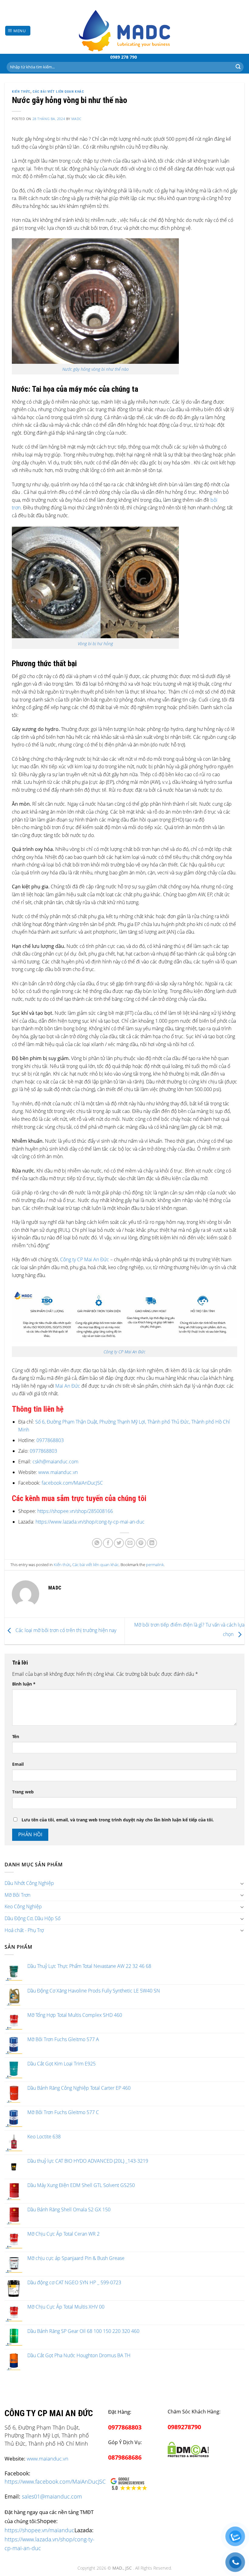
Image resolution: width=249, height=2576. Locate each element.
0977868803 (50, 1440)
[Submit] (238, 67)
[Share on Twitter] (119, 1543)
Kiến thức (21, 92)
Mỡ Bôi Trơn (17, 1895)
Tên (16, 1736)
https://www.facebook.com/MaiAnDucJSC (55, 2481)
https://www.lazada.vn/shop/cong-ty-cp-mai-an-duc (90, 1522)
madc (76, 119)
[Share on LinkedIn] (152, 1543)
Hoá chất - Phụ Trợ (24, 1930)
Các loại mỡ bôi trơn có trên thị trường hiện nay (65, 1631)
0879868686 (125, 2457)
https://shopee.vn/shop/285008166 (75, 1511)
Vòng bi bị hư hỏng (95, 644)
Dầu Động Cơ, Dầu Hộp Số (32, 1918)
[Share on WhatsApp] (97, 1543)
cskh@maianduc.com (55, 1462)
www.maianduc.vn (57, 1472)
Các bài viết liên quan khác (58, 92)
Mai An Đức (68, 1386)
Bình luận (24, 1684)
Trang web (23, 1792)
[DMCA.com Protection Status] (188, 2449)
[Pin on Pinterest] (141, 1543)
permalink (155, 1565)
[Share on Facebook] (108, 1543)
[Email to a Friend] (130, 1543)
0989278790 (184, 2427)
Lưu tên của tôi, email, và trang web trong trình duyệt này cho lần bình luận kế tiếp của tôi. (118, 1820)
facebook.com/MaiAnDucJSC (72, 1483)
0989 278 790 (124, 57)
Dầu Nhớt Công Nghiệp (29, 1883)
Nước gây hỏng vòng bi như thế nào (96, 369)
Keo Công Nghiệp (23, 1906)
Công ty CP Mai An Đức (85, 1259)
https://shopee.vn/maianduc (39, 2530)
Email (18, 1764)
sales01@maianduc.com (52, 2496)
